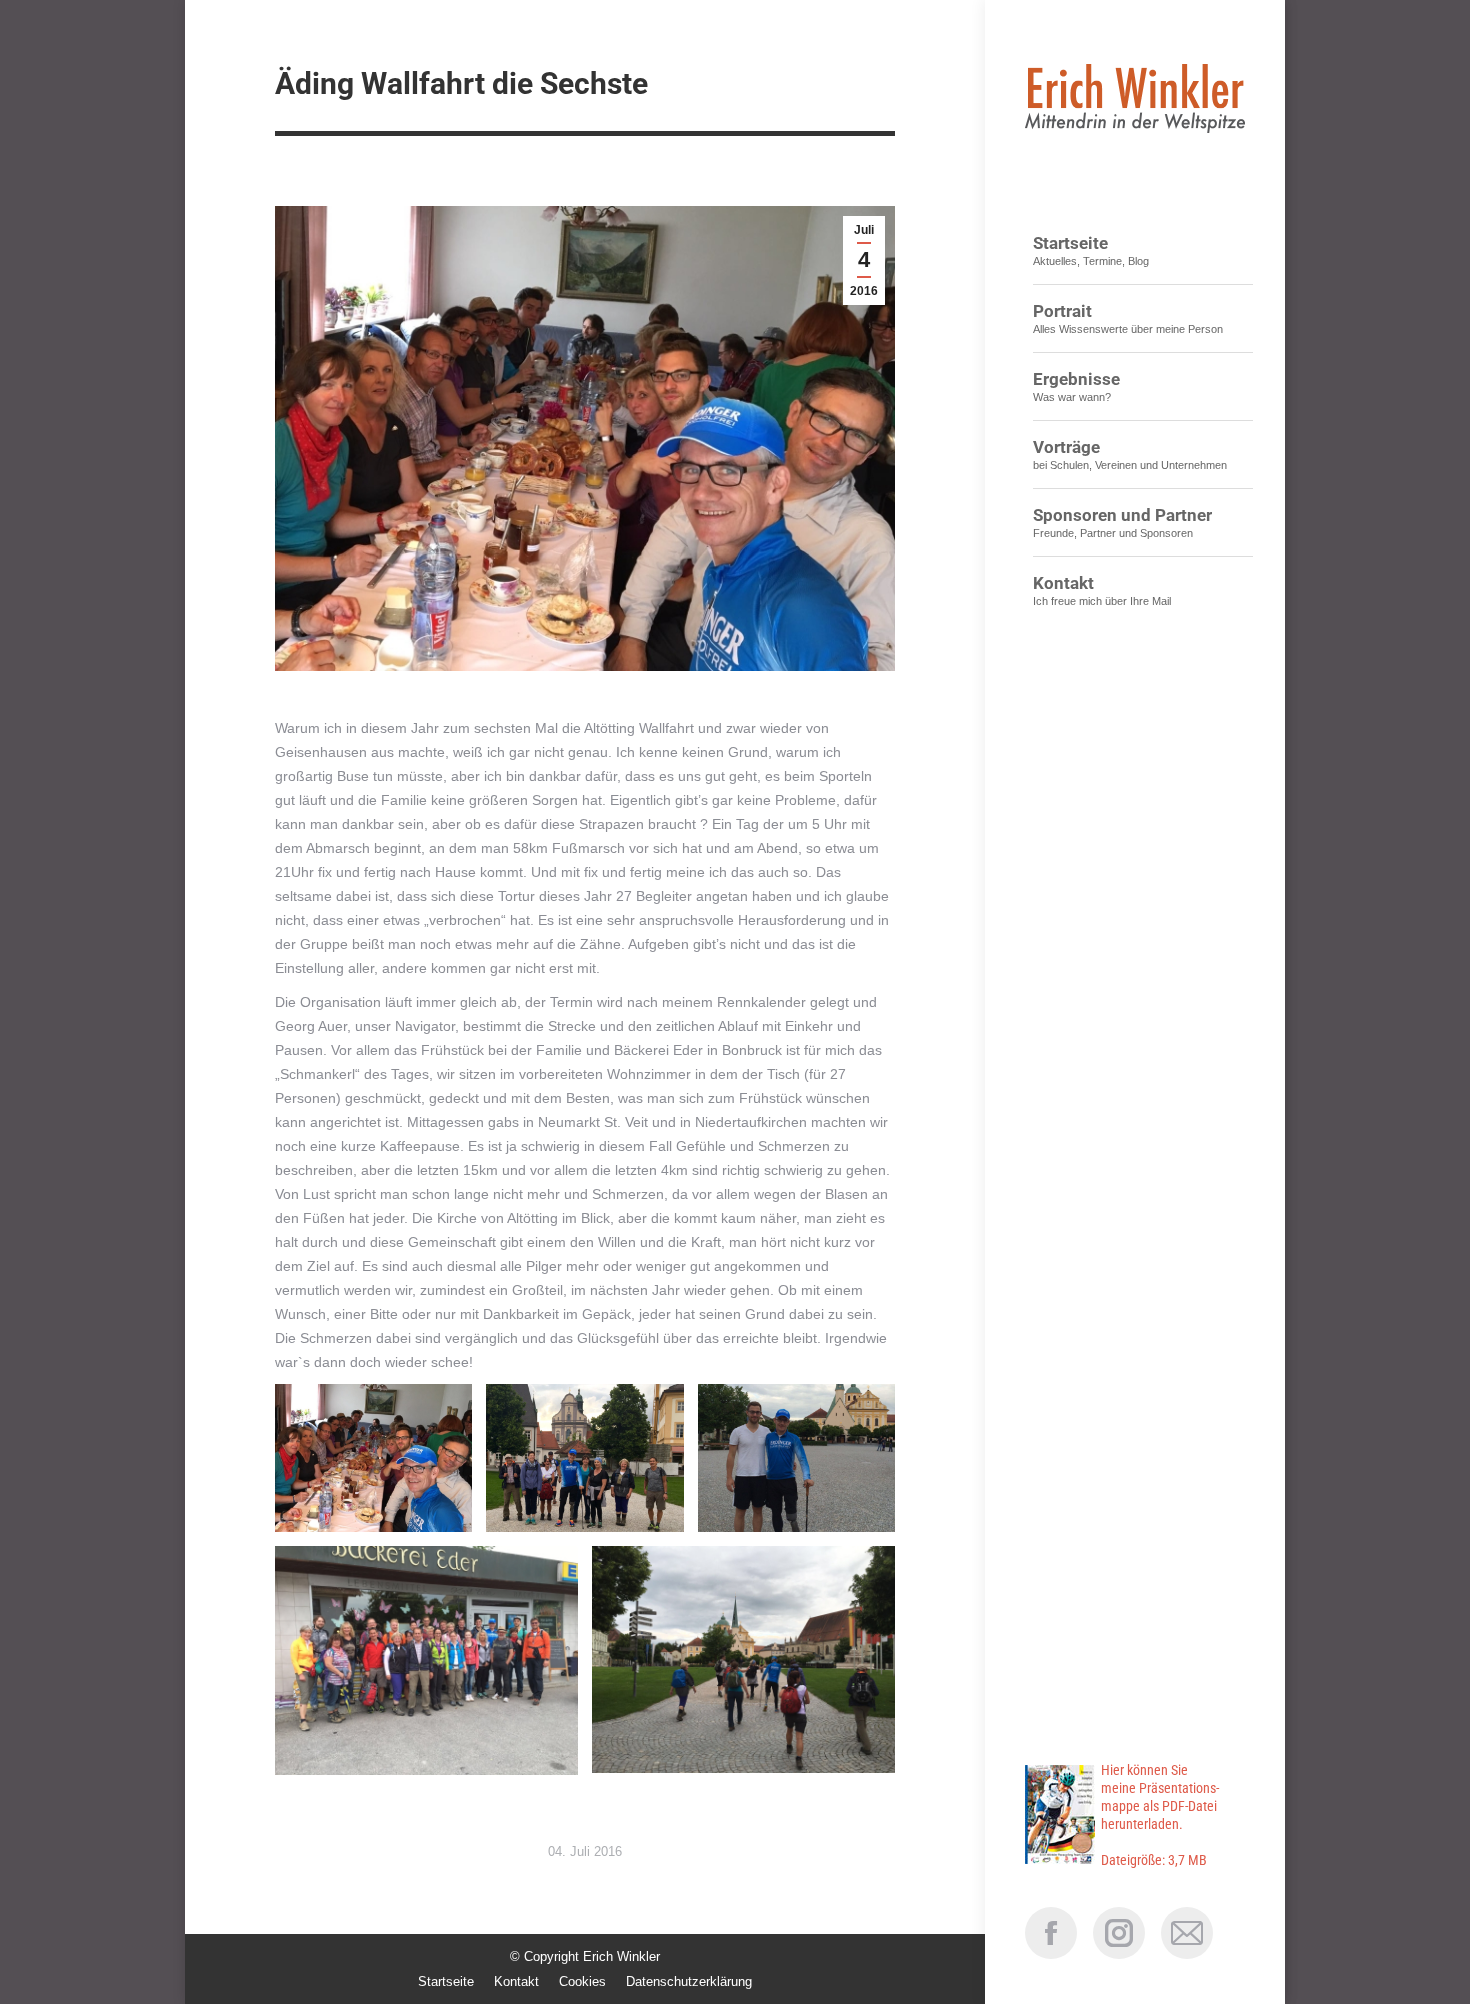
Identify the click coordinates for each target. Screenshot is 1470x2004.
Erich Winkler (621, 1956)
